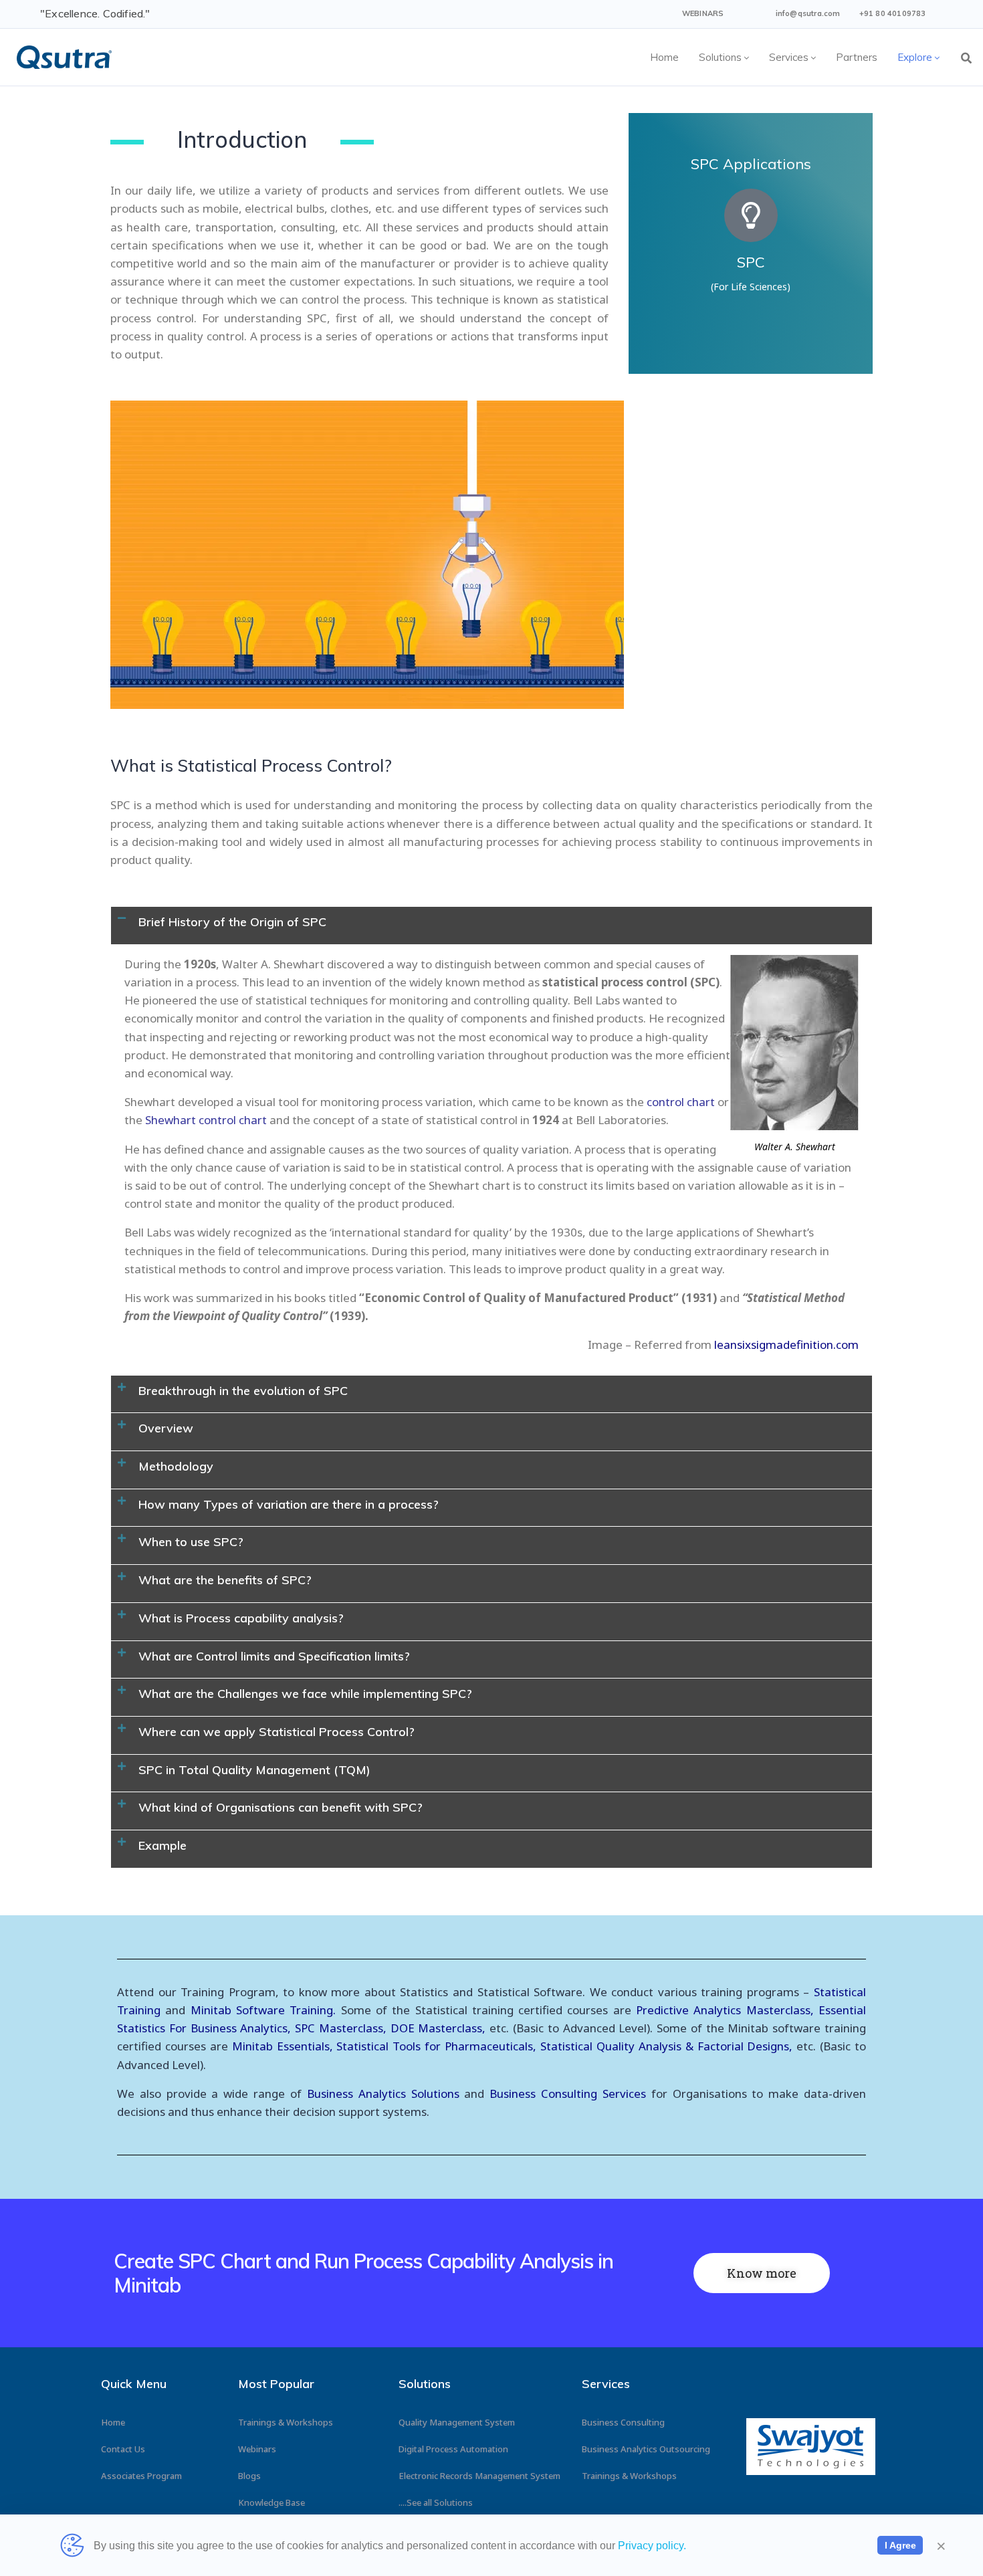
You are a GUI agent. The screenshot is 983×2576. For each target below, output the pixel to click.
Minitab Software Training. (266, 2010)
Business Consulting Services (568, 2094)
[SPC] (751, 215)
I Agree (900, 2545)
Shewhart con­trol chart (206, 1120)
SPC (751, 262)
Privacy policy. (652, 2546)
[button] (491, 926)
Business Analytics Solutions (383, 2094)
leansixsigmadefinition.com (786, 1345)
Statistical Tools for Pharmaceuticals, (436, 2046)
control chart (681, 1102)
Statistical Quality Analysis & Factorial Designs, (664, 2046)
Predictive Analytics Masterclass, (725, 2010)
